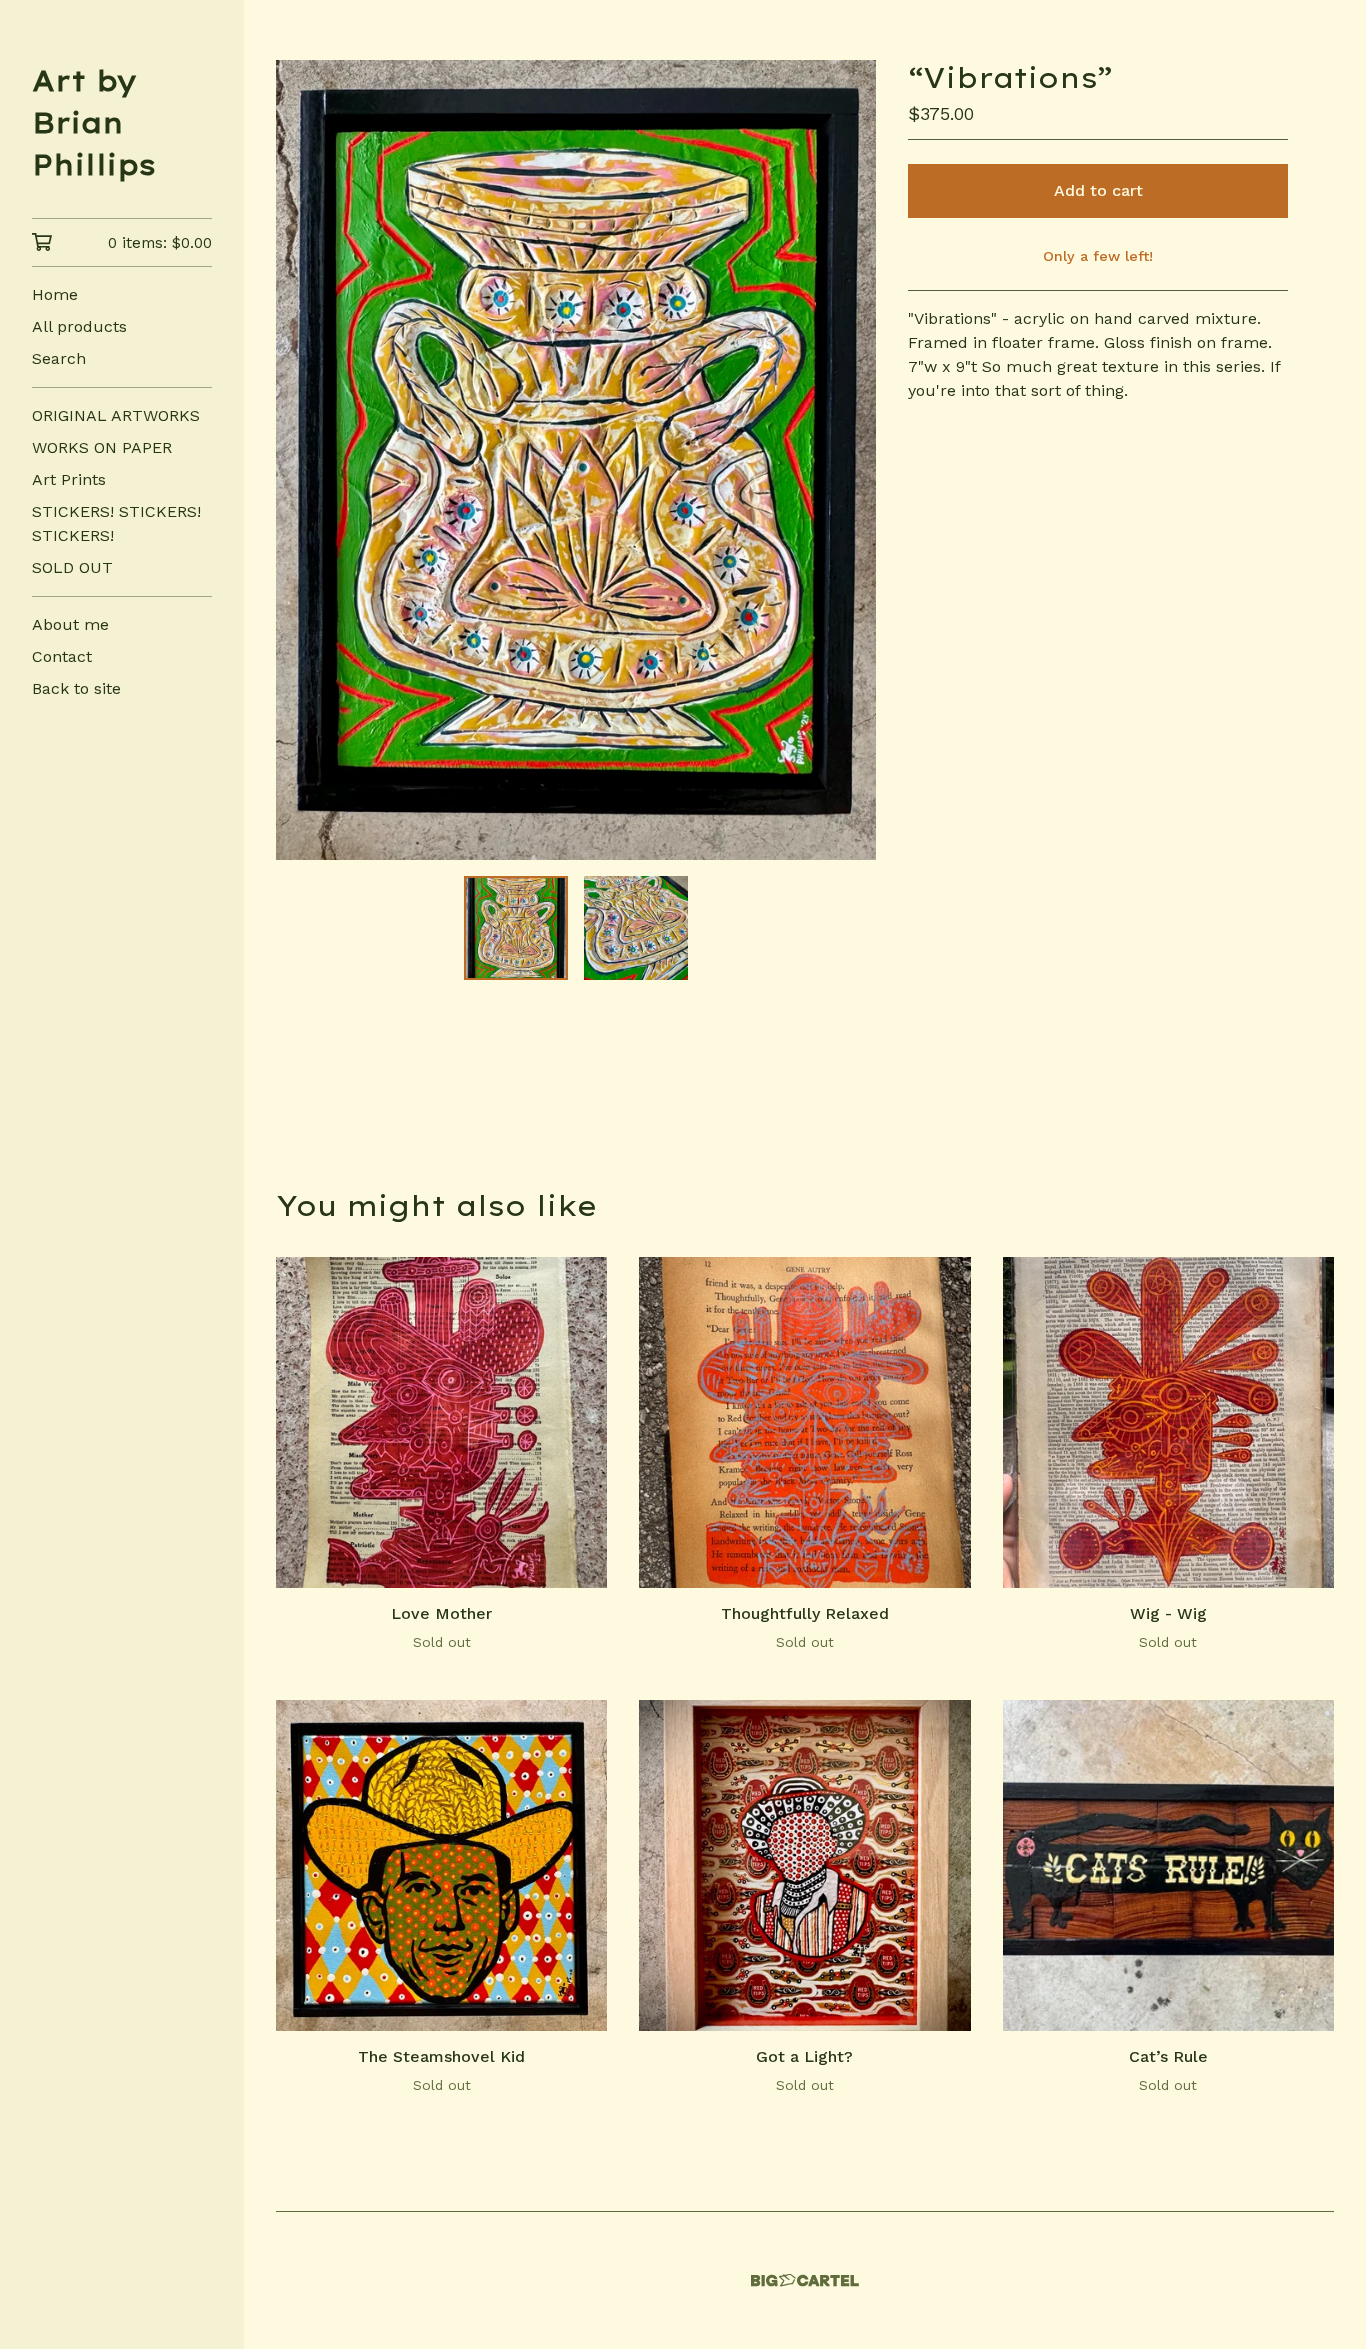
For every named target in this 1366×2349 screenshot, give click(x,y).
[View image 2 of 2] (636, 928)
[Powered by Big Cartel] (805, 2280)
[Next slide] (848, 460)
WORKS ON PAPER (102, 447)
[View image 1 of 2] (516, 928)
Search (59, 358)
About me (70, 624)
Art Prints (69, 479)
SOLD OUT (72, 567)
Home (55, 294)
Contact (62, 656)
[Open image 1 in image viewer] (576, 460)
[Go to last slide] (304, 460)
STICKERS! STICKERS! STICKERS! (116, 523)
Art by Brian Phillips (94, 122)
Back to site (76, 688)
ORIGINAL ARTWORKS (116, 415)
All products (79, 326)
